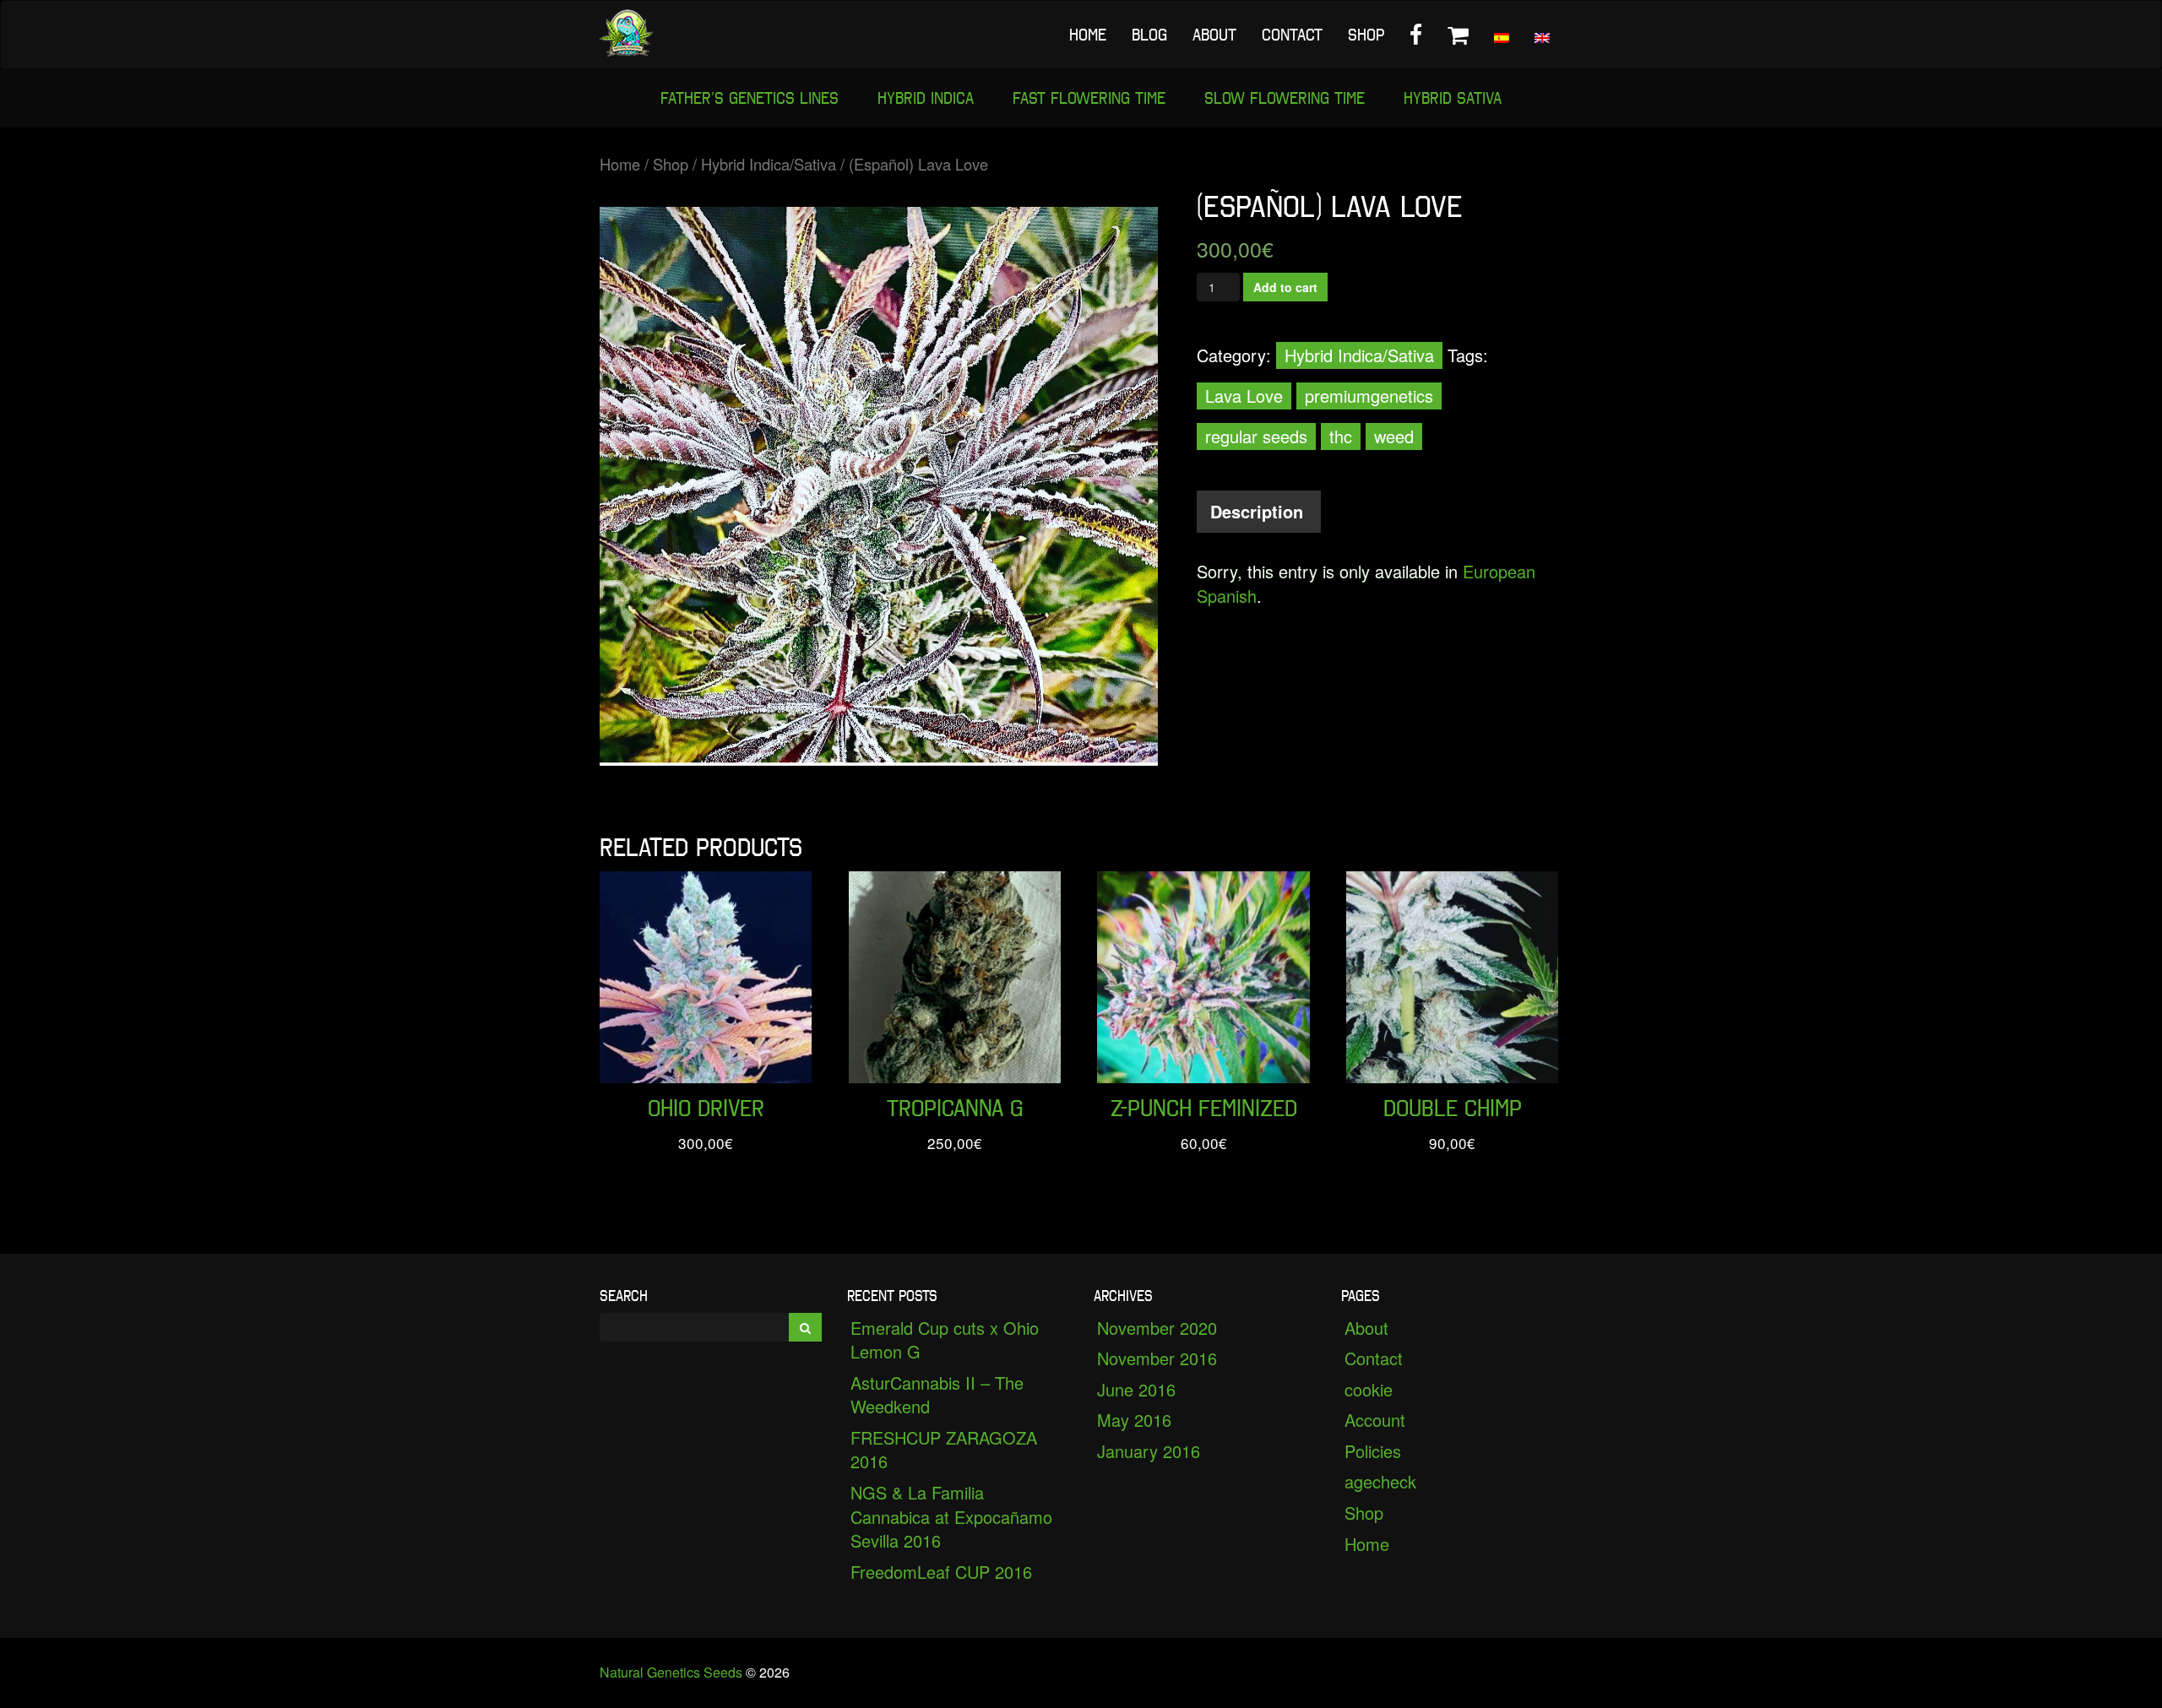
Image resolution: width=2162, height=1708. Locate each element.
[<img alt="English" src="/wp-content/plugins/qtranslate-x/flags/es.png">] (1502, 35)
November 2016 (1157, 1358)
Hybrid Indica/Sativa (769, 164)
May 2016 (1134, 1420)
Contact (1292, 35)
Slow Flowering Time (1285, 98)
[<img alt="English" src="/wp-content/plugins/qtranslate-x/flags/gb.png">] (1542, 35)
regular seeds (1256, 436)
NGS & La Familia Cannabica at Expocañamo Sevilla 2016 (951, 1516)
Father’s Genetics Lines (750, 98)
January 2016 (1149, 1451)
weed (1394, 436)
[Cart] (1458, 35)
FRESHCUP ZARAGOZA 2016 (944, 1450)
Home (1088, 35)
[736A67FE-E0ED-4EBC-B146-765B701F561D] (879, 486)
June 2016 (1136, 1389)
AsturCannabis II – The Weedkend (937, 1395)
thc (1341, 436)
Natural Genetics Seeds (671, 1672)
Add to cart (1285, 287)
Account (1375, 1420)
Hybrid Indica (926, 98)
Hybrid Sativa (1453, 98)
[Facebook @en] (1416, 35)
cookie (1369, 1389)
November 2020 (1157, 1328)
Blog (1149, 35)
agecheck (1380, 1481)
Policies (1373, 1451)
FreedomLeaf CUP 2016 (941, 1572)
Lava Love (1244, 396)
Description (1257, 511)
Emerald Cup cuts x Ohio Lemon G (945, 1340)
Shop (1366, 35)
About (1214, 35)
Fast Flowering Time (1089, 98)
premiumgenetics (1369, 396)
